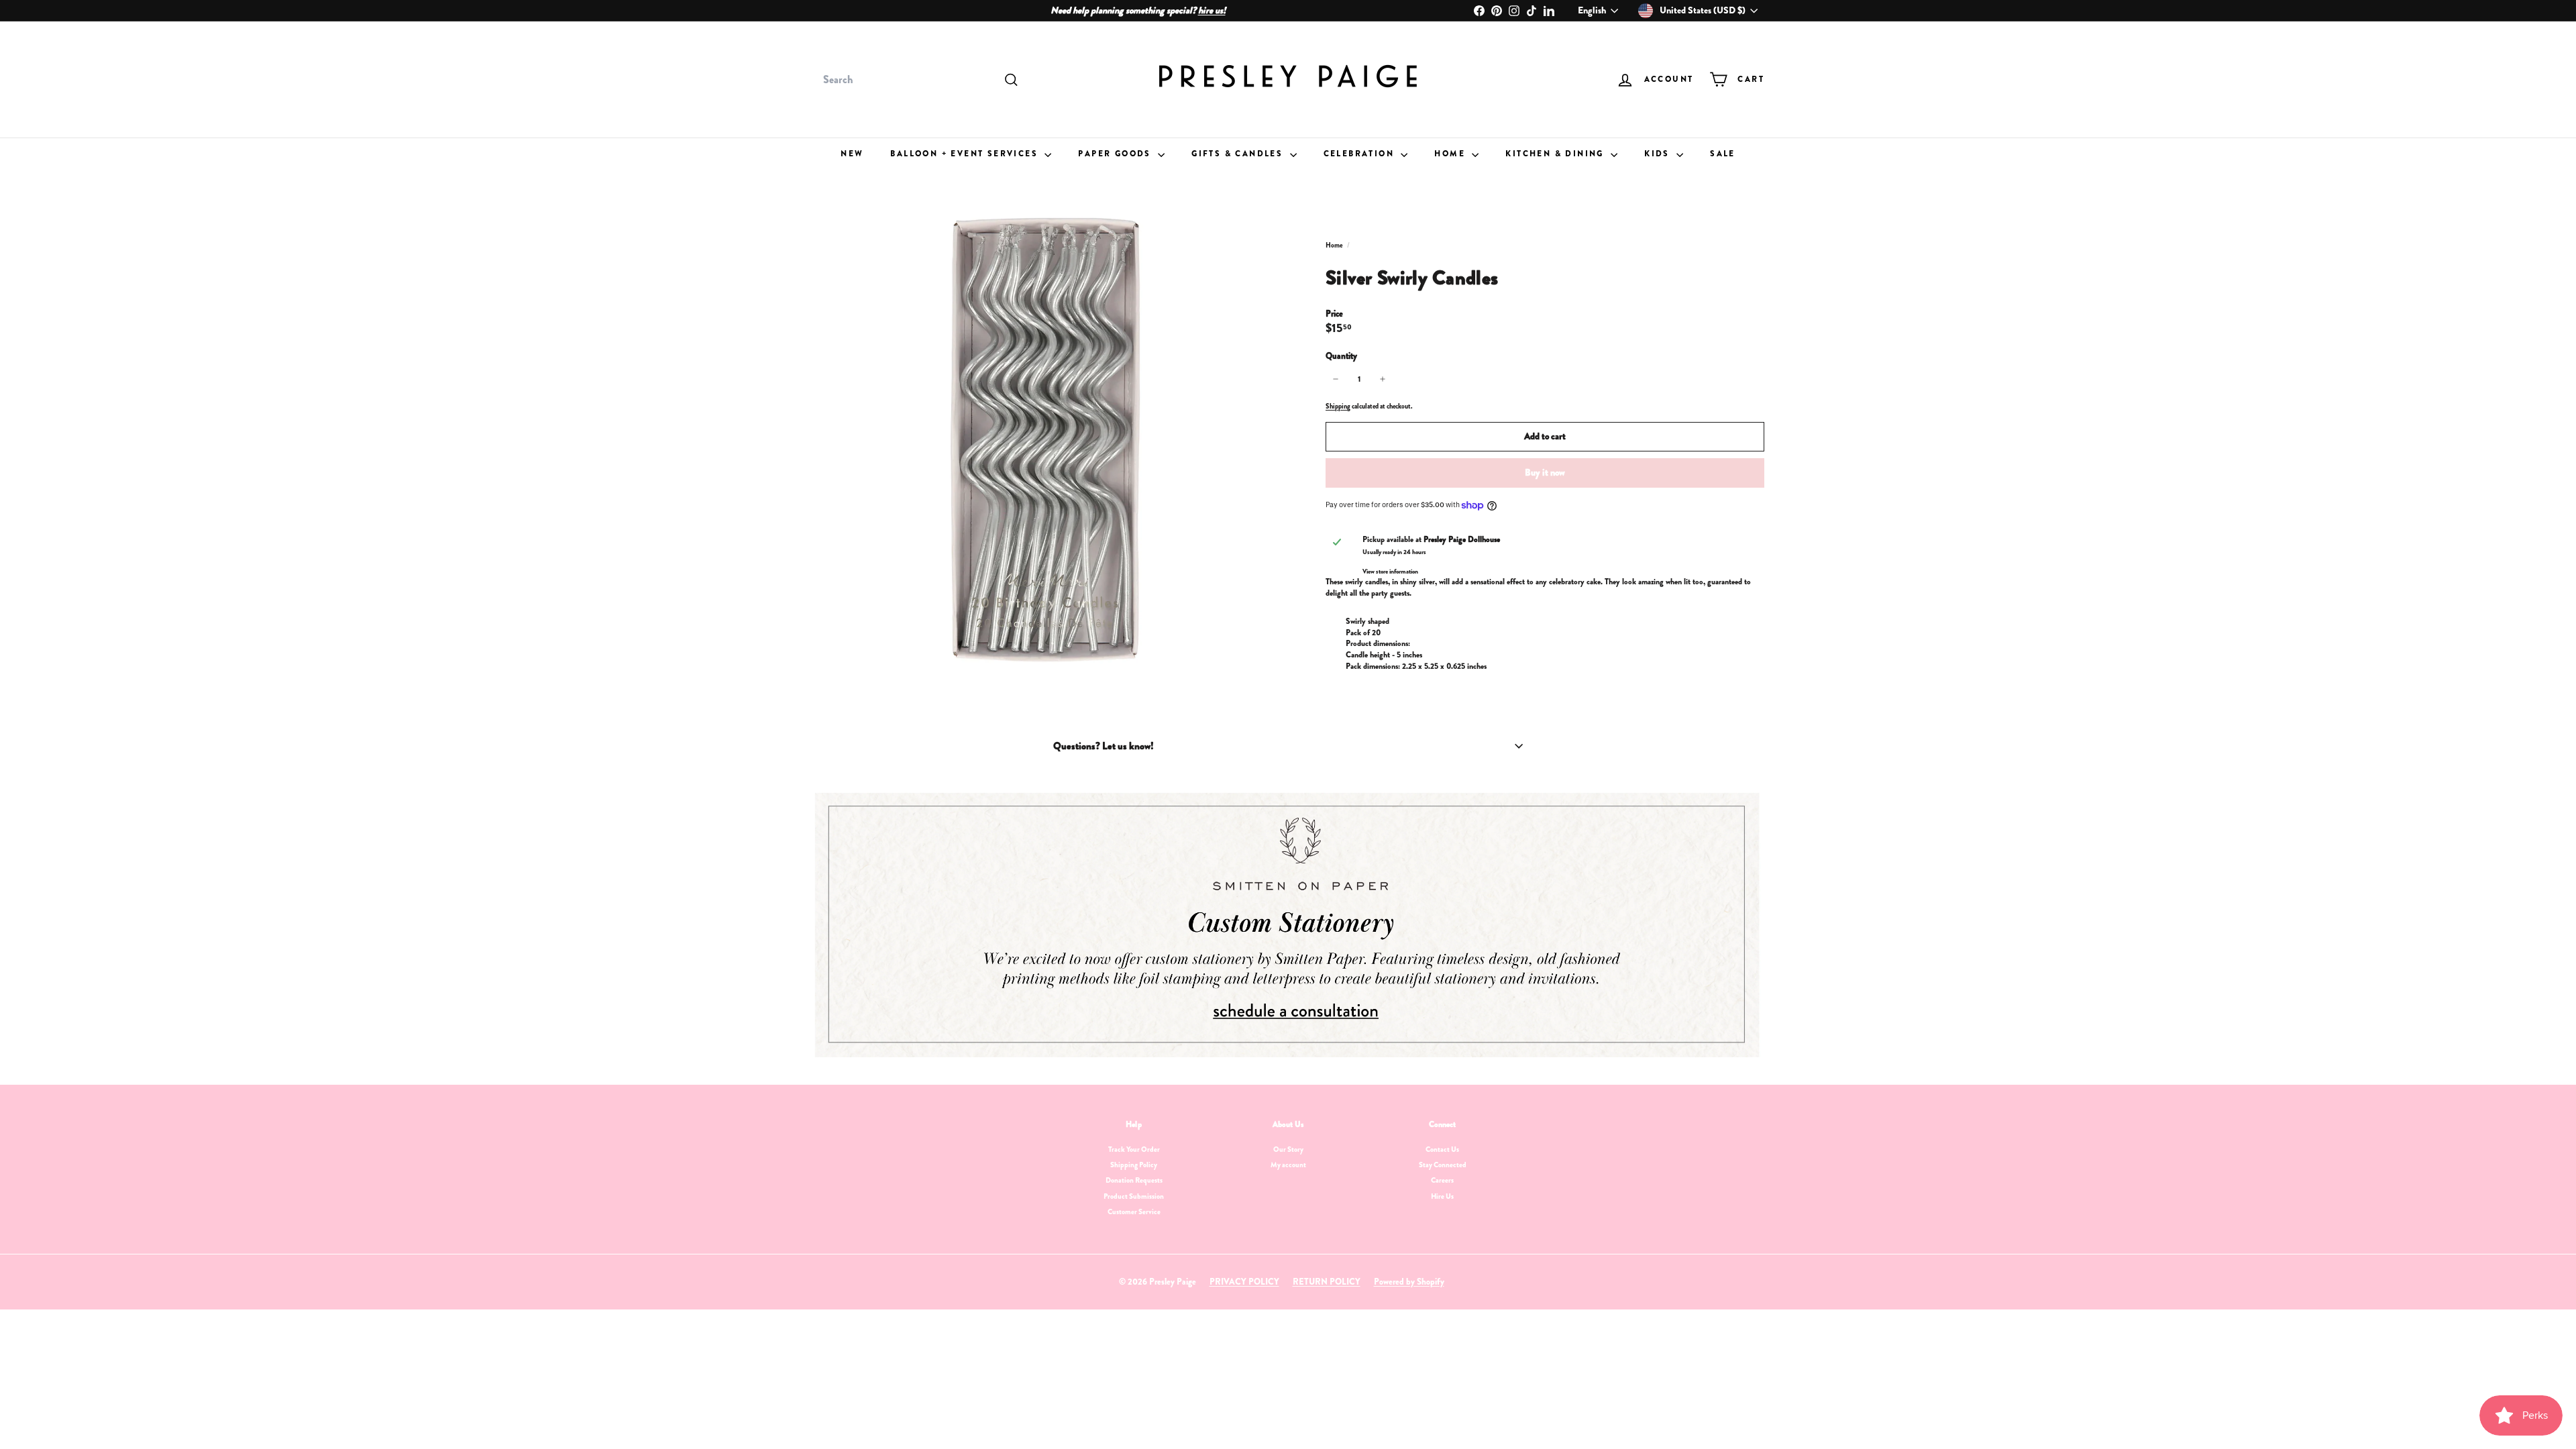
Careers (1442, 1180)
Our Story (1288, 1149)
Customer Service (1134, 1212)
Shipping (1338, 406)
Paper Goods (1116, 154)
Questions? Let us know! (1104, 746)
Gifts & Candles (1239, 154)
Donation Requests (1134, 1180)
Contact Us (1442, 1149)
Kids (1659, 154)
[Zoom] (1046, 438)
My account (1288, 1165)
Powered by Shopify (1409, 1282)
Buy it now (1545, 472)
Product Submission (1134, 1196)
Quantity (1341, 356)
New (852, 154)
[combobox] (919, 80)
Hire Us (1442, 1196)
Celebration (1361, 154)
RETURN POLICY (1327, 1282)
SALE (1723, 154)
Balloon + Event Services (966, 154)
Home (1451, 154)
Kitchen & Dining (1556, 154)
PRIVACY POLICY (1244, 1282)
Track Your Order (1134, 1149)
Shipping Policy (1134, 1165)
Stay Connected (1443, 1165)
